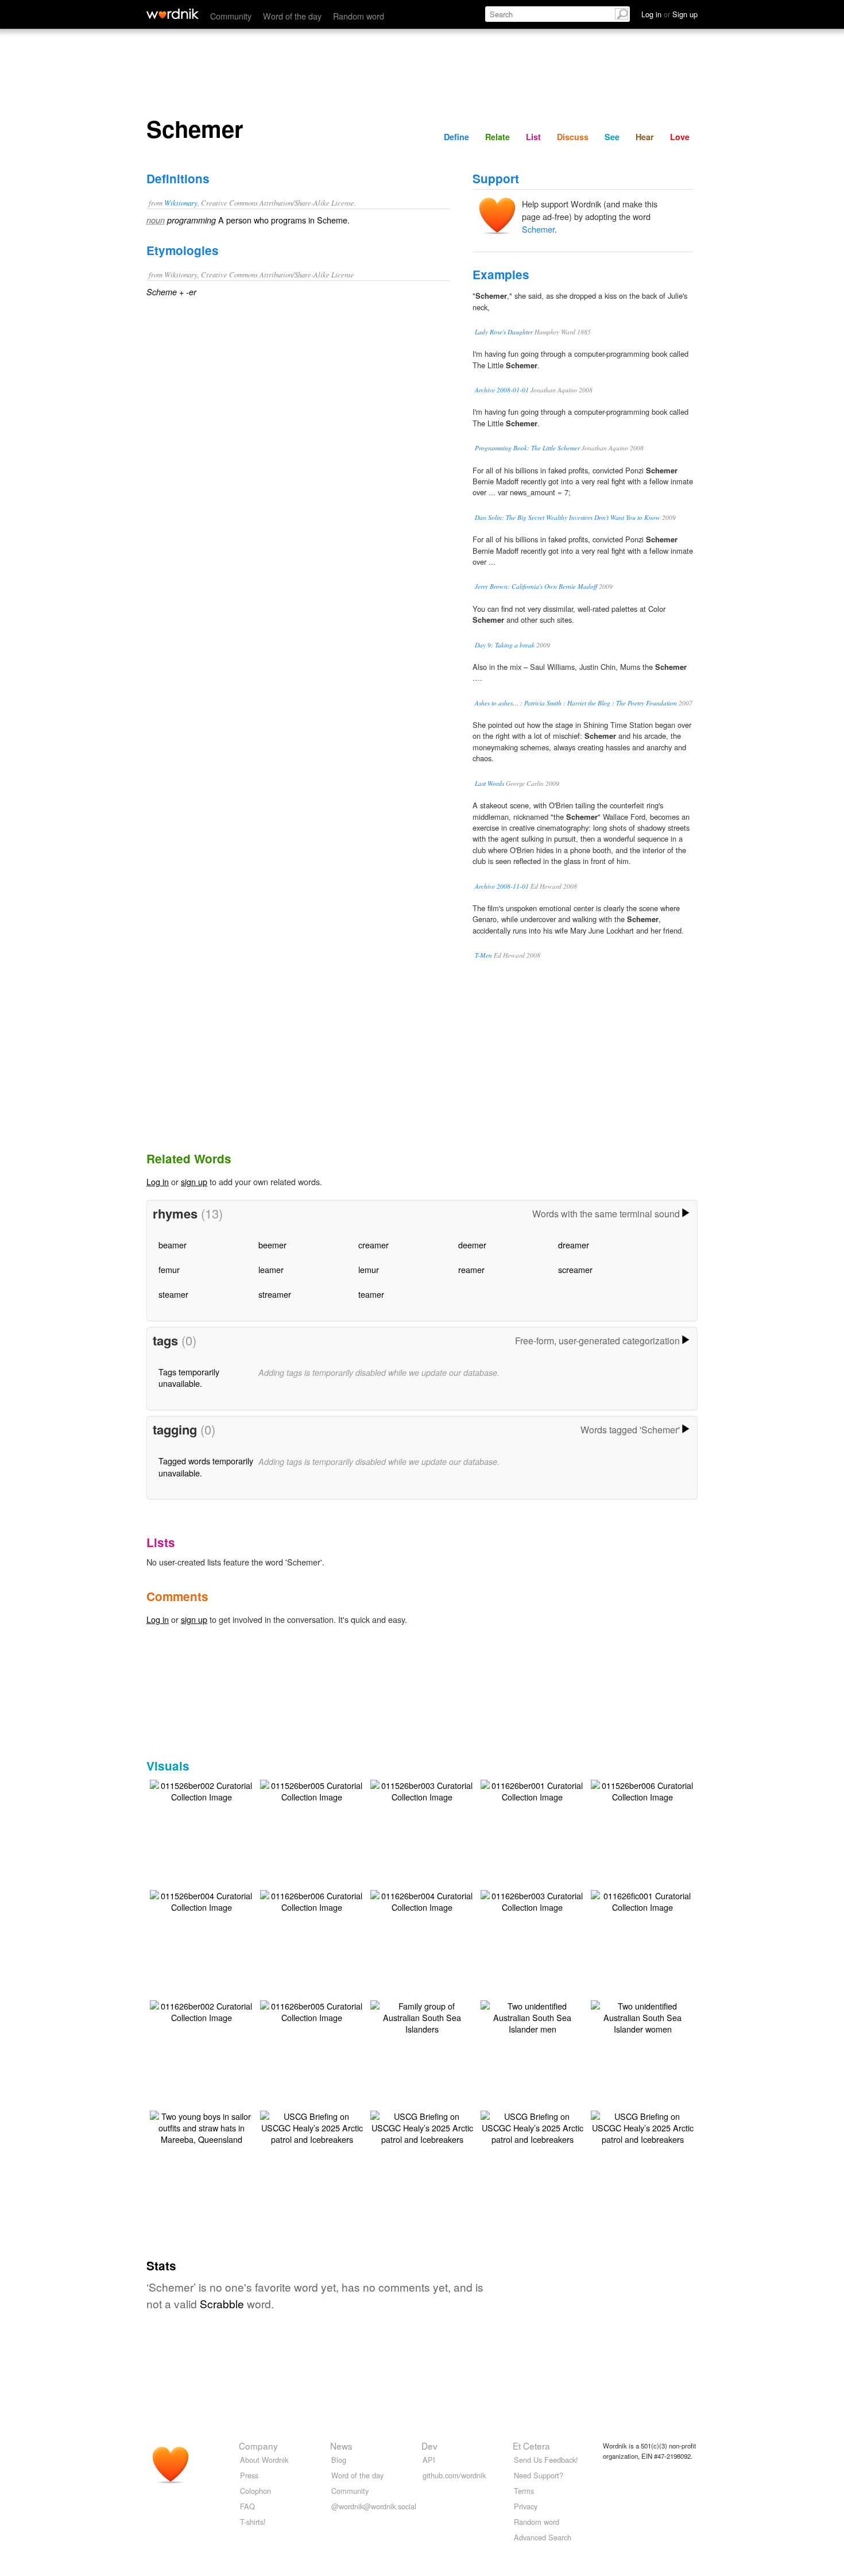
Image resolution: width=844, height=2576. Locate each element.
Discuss (573, 137)
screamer (575, 1269)
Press (249, 2475)
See (612, 137)
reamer (471, 1269)
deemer (472, 1245)
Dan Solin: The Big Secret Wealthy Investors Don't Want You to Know (568, 517)
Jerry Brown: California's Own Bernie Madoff (536, 586)
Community (231, 16)
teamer (371, 1294)
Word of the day (292, 16)
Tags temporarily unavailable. (189, 1377)
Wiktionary (181, 203)
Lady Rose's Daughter (504, 332)
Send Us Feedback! (546, 2460)
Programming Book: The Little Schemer (527, 448)
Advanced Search (543, 2537)
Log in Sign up (669, 14)
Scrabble (222, 2303)
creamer (373, 1245)
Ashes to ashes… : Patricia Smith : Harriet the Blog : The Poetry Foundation (576, 703)
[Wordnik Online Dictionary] (173, 14)
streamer (275, 1294)
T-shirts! (253, 2522)
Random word (359, 16)
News (341, 2446)
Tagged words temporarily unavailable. (206, 1466)
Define (456, 137)
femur (169, 1269)
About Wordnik (264, 2460)
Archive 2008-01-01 (502, 390)
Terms (524, 2491)
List (533, 137)
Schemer (538, 229)
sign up (194, 1181)
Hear (645, 137)
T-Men (483, 955)
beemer (272, 1245)
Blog (339, 2460)
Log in (158, 1181)
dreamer (574, 1245)
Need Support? (539, 2475)
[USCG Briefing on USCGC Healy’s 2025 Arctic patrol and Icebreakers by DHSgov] (312, 2126)
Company (258, 2446)
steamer (173, 1294)
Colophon (255, 2491)
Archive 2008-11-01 (502, 886)
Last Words (489, 783)
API (429, 2460)
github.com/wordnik (454, 2475)
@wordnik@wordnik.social (374, 2506)
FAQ (247, 2506)
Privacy (526, 2506)
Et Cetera (531, 2446)
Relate (498, 137)
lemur (369, 1269)
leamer (271, 1269)
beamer (173, 1245)
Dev (429, 2446)
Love (680, 137)
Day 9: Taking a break (505, 645)
